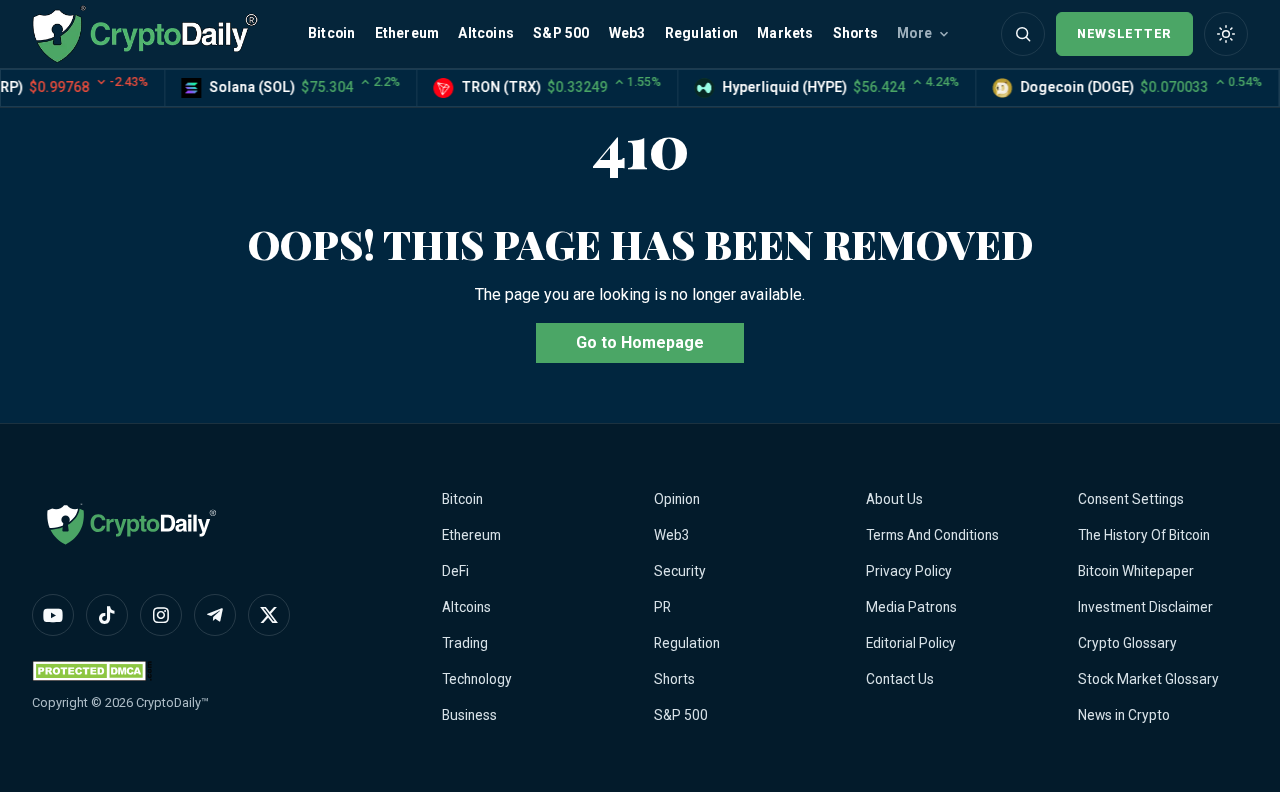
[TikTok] (107, 615)
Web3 (627, 33)
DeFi (455, 571)
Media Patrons (911, 607)
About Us (894, 499)
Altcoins (486, 33)
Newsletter (1124, 33)
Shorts (855, 33)
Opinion (677, 499)
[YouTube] (53, 615)
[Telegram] (215, 615)
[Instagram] (161, 615)
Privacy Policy (909, 571)
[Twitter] (269, 615)
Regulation (701, 33)
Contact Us (900, 679)
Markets (785, 33)
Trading (465, 643)
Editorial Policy (911, 643)
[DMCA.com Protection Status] (92, 670)
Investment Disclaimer (1145, 607)
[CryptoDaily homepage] (145, 33)
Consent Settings (1131, 499)
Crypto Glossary (1127, 643)
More (914, 33)
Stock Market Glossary (1148, 679)
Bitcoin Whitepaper (1136, 571)
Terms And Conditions (932, 535)
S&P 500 (561, 33)
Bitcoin (331, 33)
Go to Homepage (640, 342)
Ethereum (407, 33)
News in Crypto (1124, 715)
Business (469, 715)
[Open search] (1023, 34)
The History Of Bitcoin (1144, 535)
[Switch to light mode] (1226, 34)
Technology (477, 679)
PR (662, 607)
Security (680, 571)
